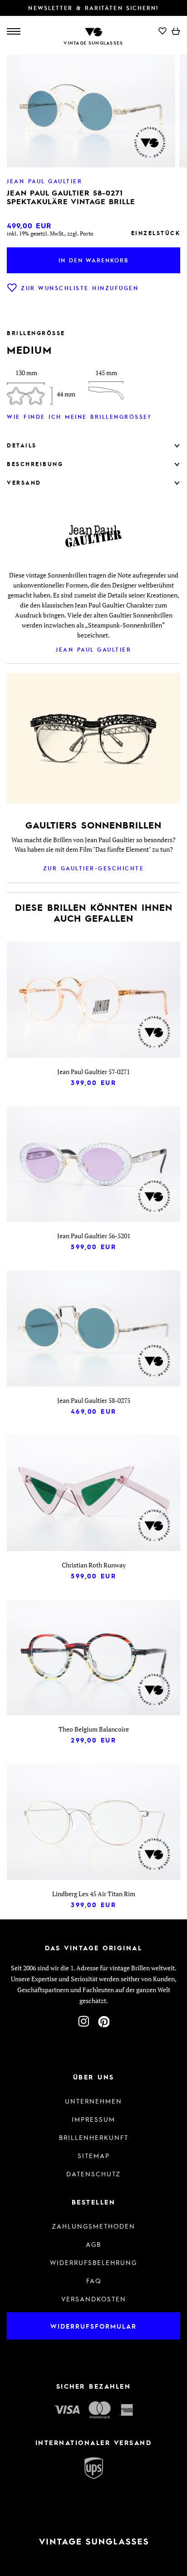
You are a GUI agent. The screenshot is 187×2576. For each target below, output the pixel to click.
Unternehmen (93, 2101)
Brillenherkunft (94, 2137)
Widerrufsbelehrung (93, 2262)
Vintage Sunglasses (93, 43)
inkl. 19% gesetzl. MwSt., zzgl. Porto (50, 233)
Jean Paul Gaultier (93, 649)
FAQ (94, 2280)
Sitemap (94, 2155)
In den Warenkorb (93, 260)
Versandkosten (94, 2299)
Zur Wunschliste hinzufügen (80, 288)
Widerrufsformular (93, 2326)
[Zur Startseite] (93, 31)
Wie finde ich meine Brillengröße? (79, 417)
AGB (93, 2244)
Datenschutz (93, 2174)
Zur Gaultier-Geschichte (94, 868)
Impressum (93, 2119)
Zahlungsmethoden (93, 2226)
